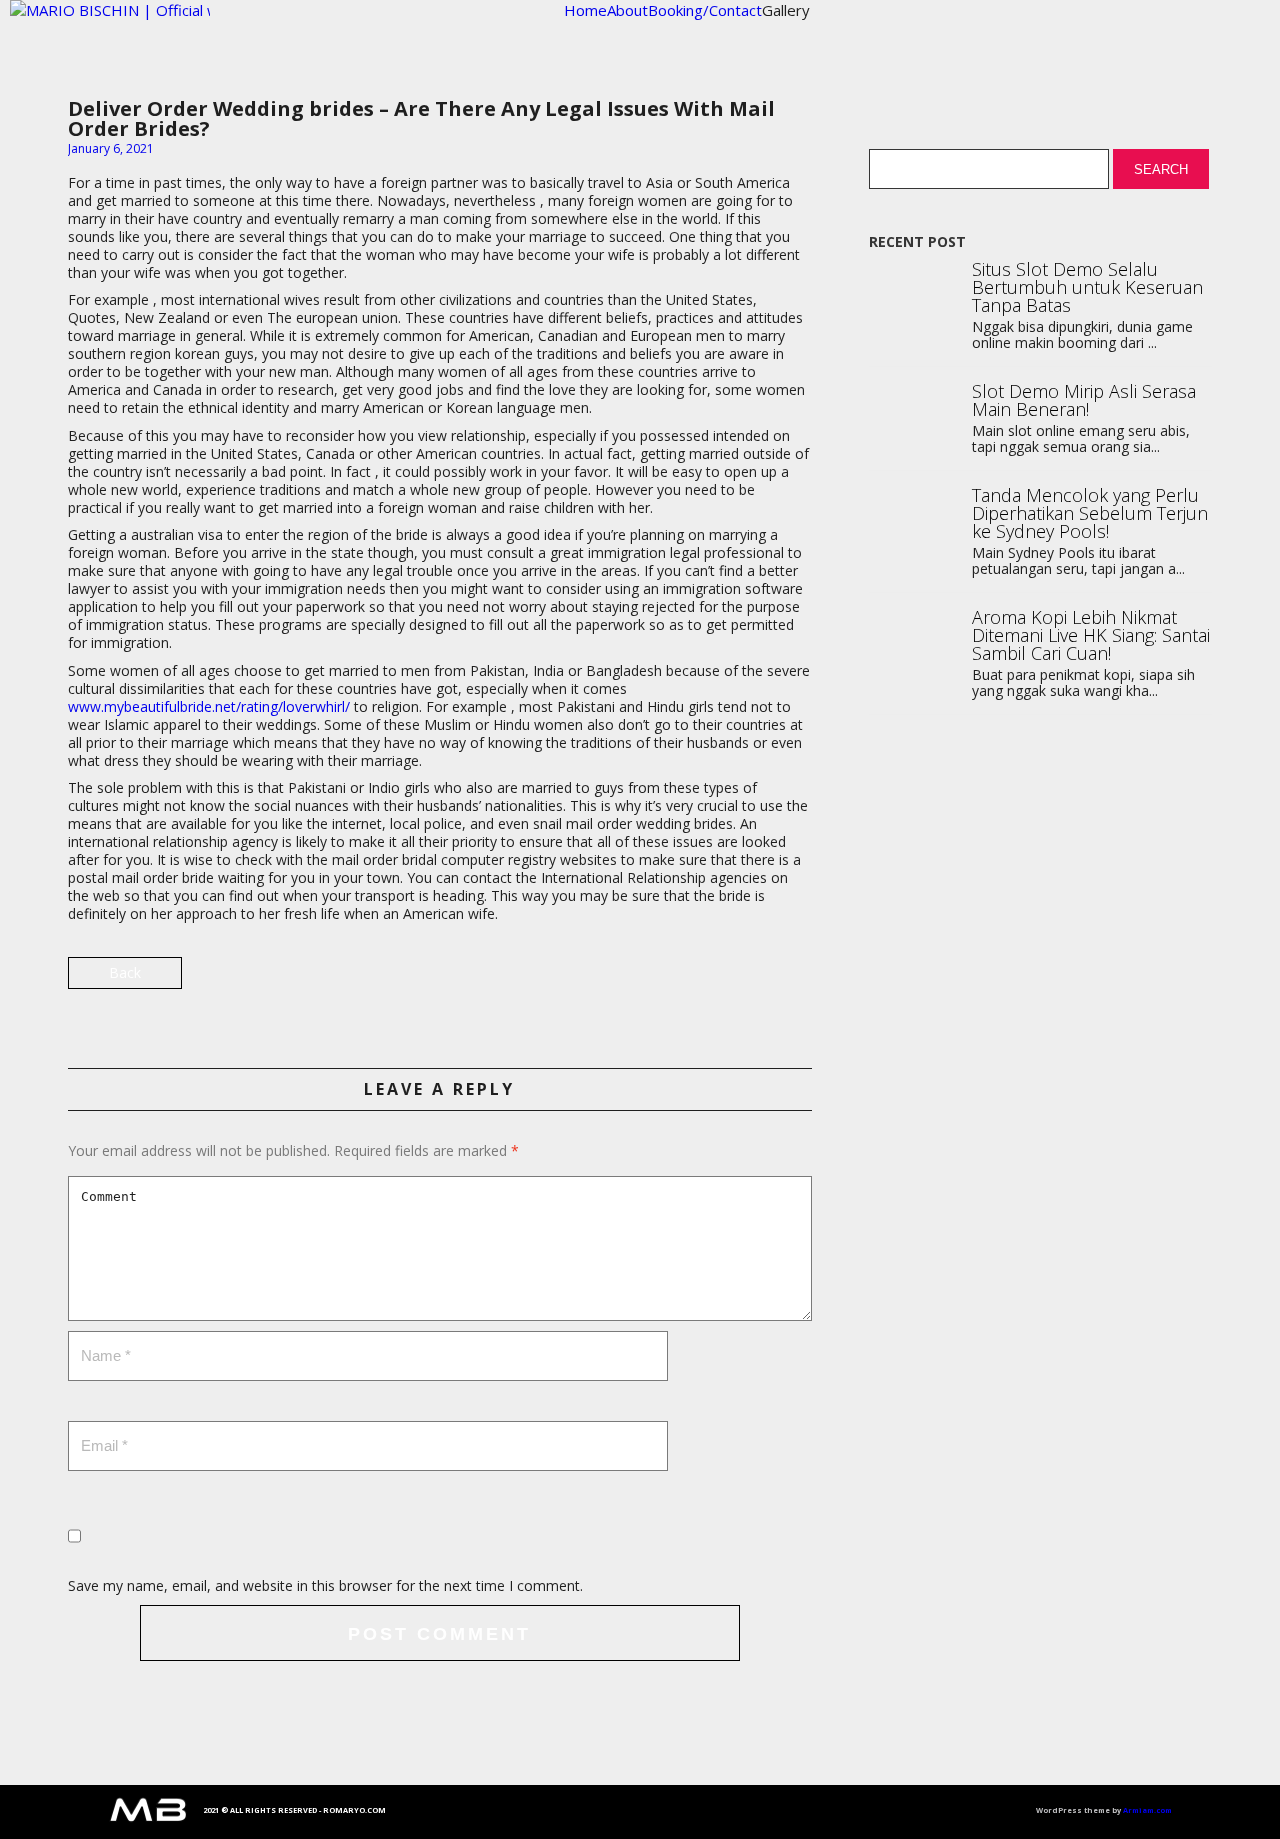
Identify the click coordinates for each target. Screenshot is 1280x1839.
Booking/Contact (705, 10)
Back (125, 972)
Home (585, 10)
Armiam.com (1147, 1810)
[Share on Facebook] (794, 980)
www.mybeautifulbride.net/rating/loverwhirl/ (209, 706)
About (627, 10)
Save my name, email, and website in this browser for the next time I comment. (325, 1585)
